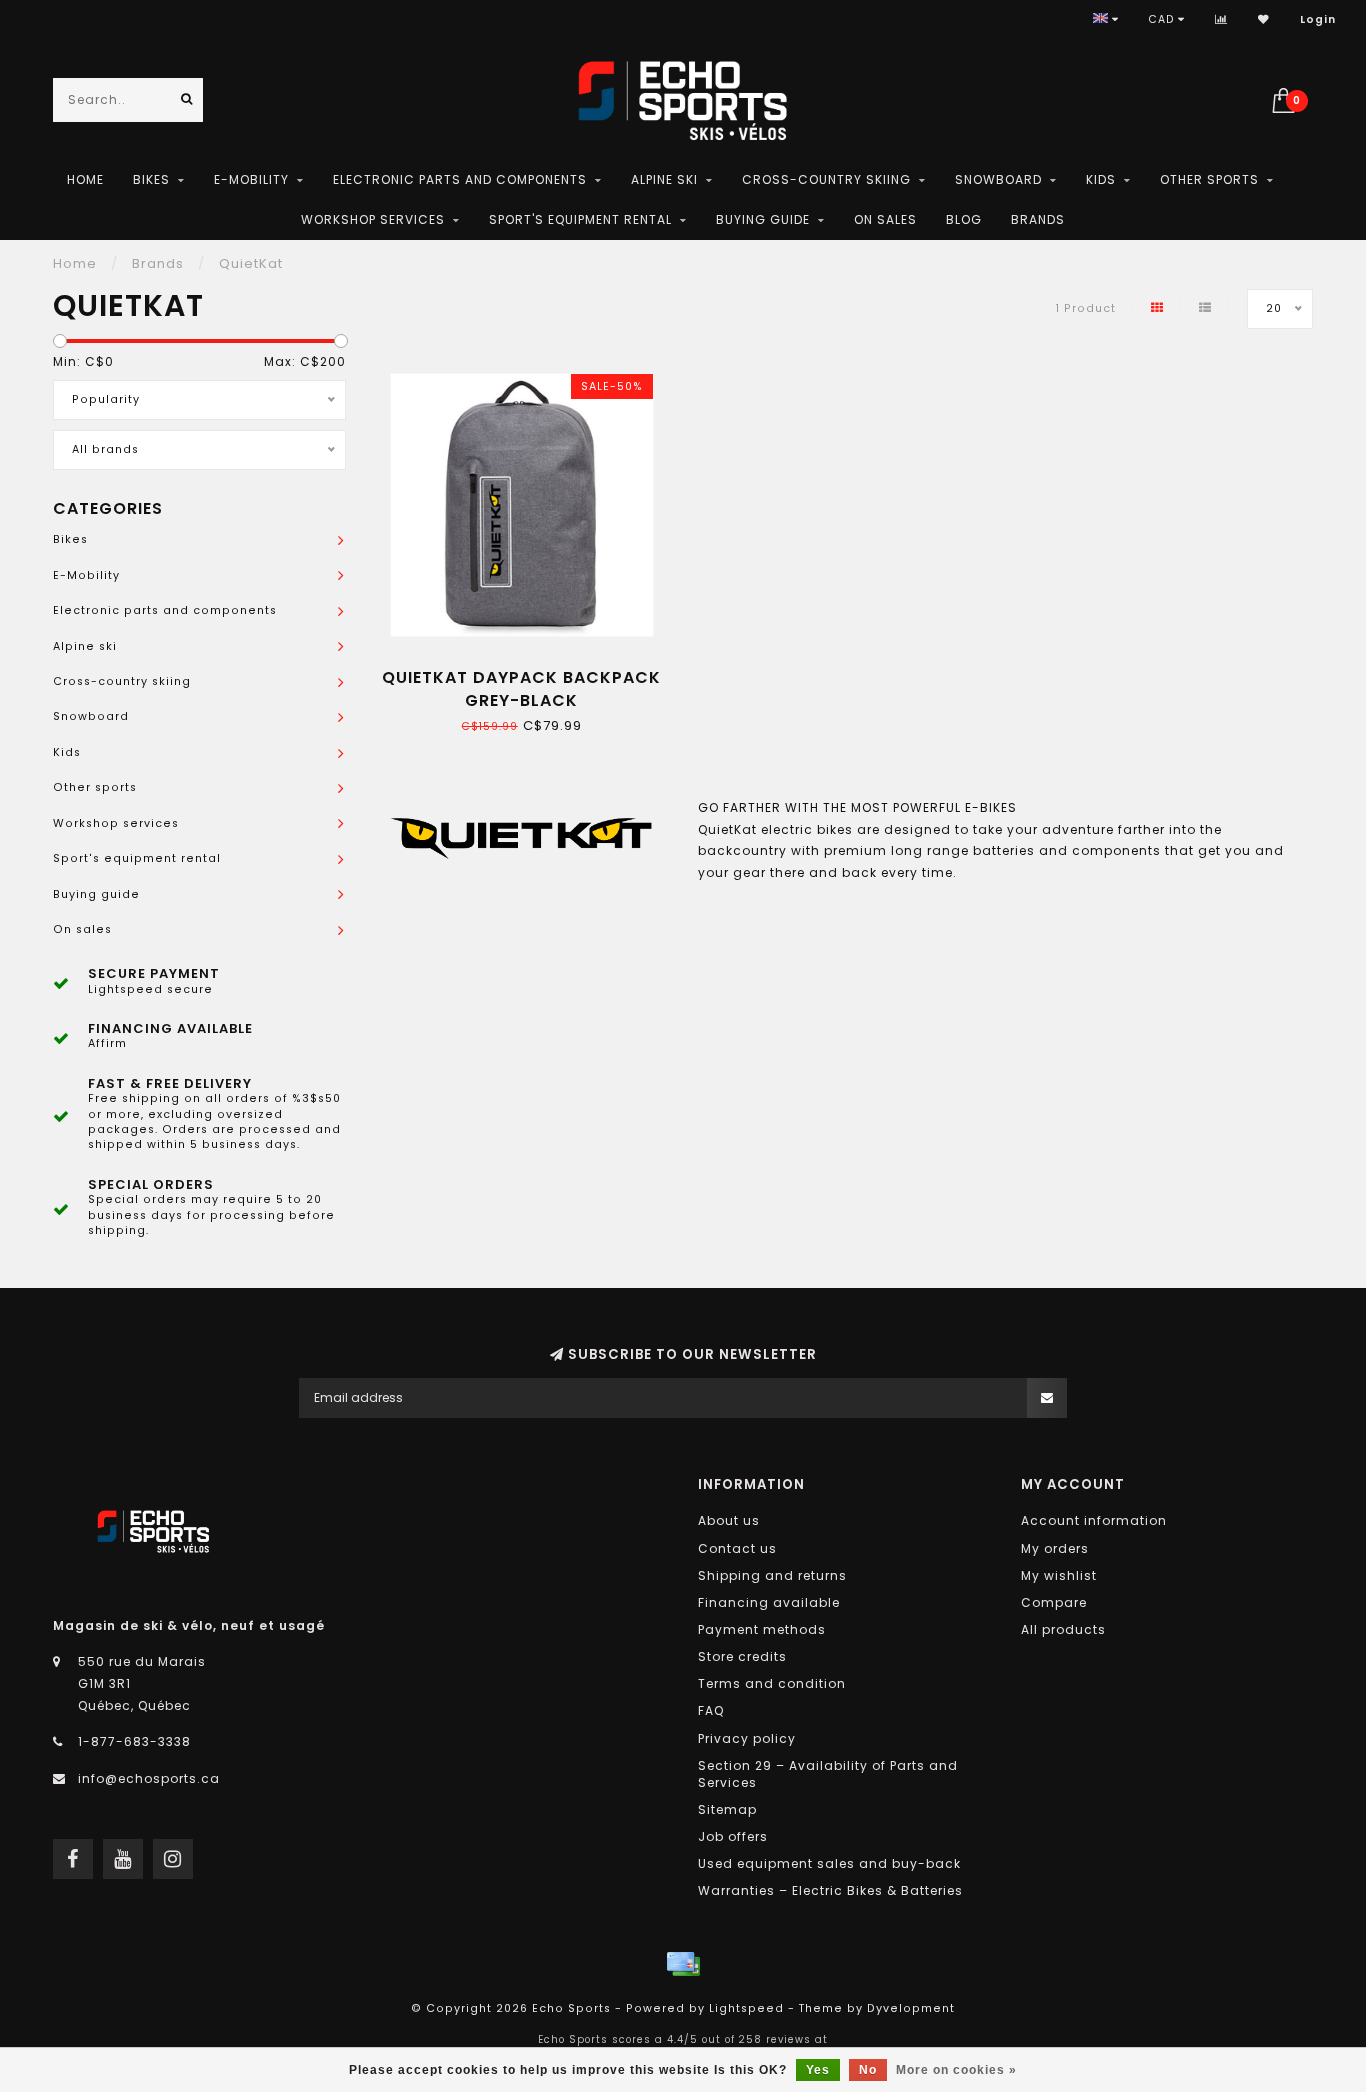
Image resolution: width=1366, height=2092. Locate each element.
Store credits (742, 1656)
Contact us (737, 1548)
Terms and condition (772, 1683)
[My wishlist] (1264, 19)
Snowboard (998, 179)
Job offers (733, 1836)
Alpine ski (664, 179)
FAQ (711, 1710)
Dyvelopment (911, 2008)
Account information (1094, 1520)
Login (1318, 19)
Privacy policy (747, 1738)
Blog (964, 219)
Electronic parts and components (460, 179)
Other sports (1209, 179)
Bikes (151, 179)
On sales (885, 219)
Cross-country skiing (826, 179)
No (868, 2070)
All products (1063, 1629)
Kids (1101, 179)
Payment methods (762, 1629)
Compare (1054, 1602)
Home (85, 179)
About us (729, 1520)
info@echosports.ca (149, 1778)
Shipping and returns (772, 1575)
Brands (1038, 219)
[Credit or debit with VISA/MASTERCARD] (683, 1964)
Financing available (769, 1602)
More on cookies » (956, 2070)
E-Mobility (251, 179)
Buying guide (763, 219)
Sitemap (727, 1809)
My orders (1055, 1548)
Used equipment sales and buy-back (829, 1863)
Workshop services (373, 219)
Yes (818, 2070)
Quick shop (530, 670)
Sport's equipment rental (580, 219)
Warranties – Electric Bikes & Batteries (830, 1890)
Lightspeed (746, 2008)
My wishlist (1059, 1575)
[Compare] (1221, 19)
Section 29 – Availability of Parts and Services (828, 1774)
